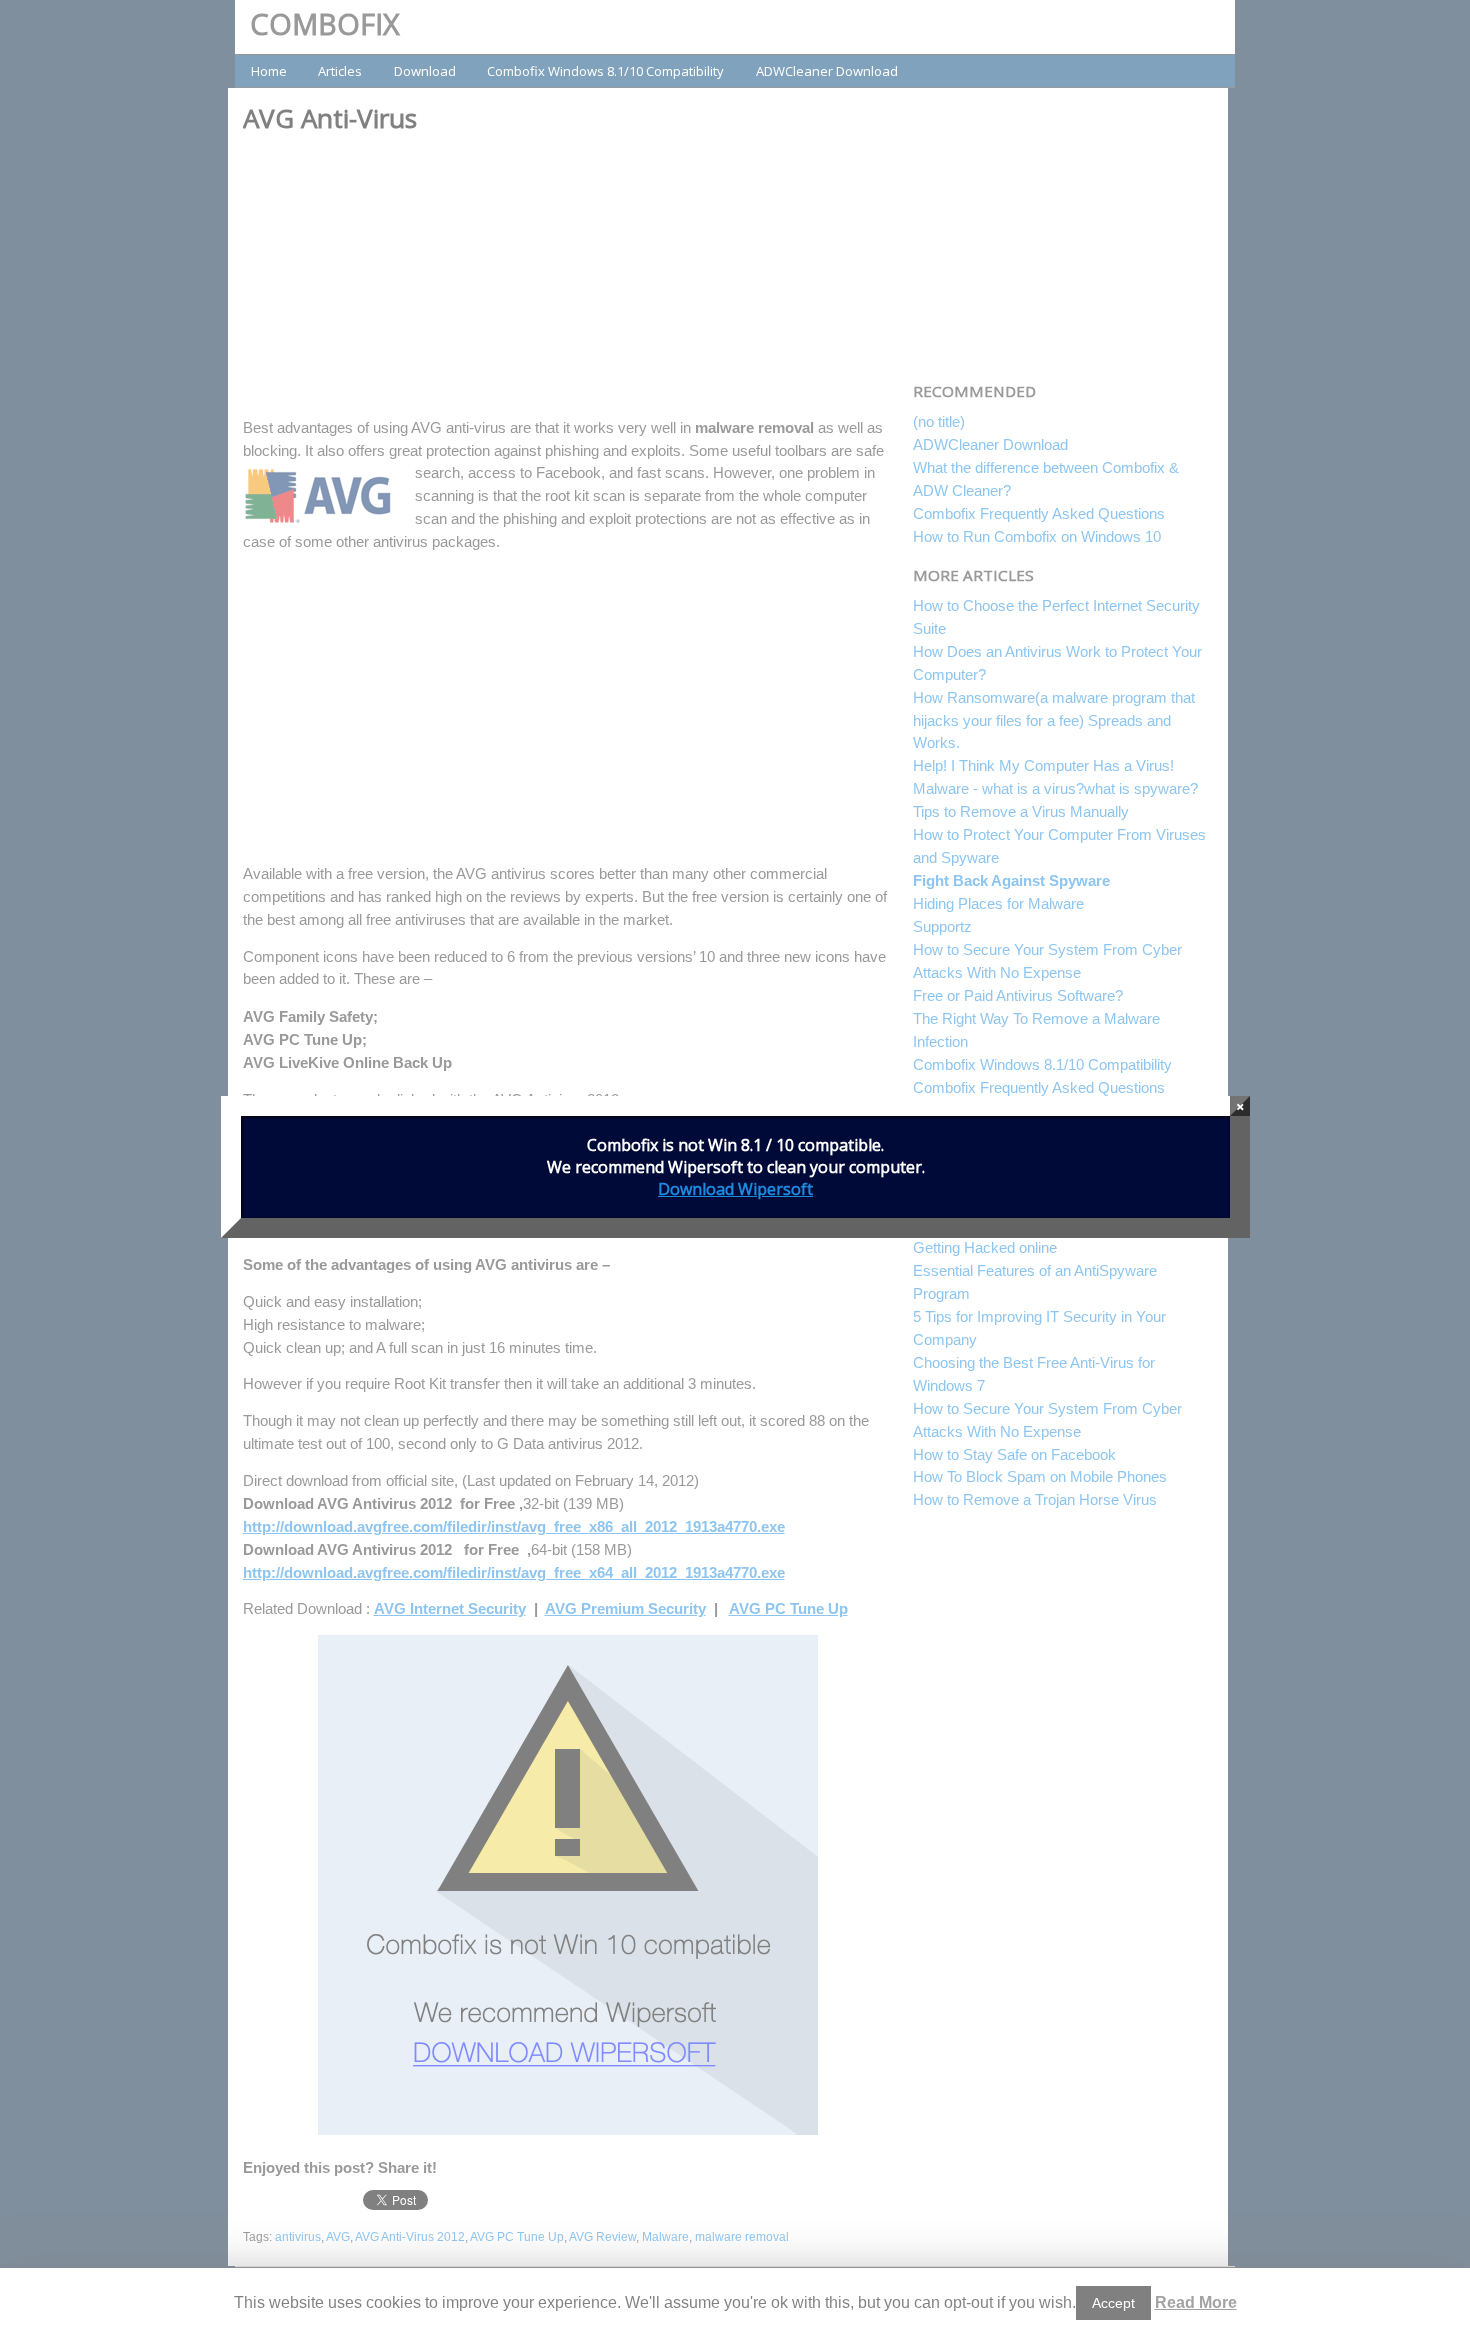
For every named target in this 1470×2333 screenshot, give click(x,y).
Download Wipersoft (735, 1189)
